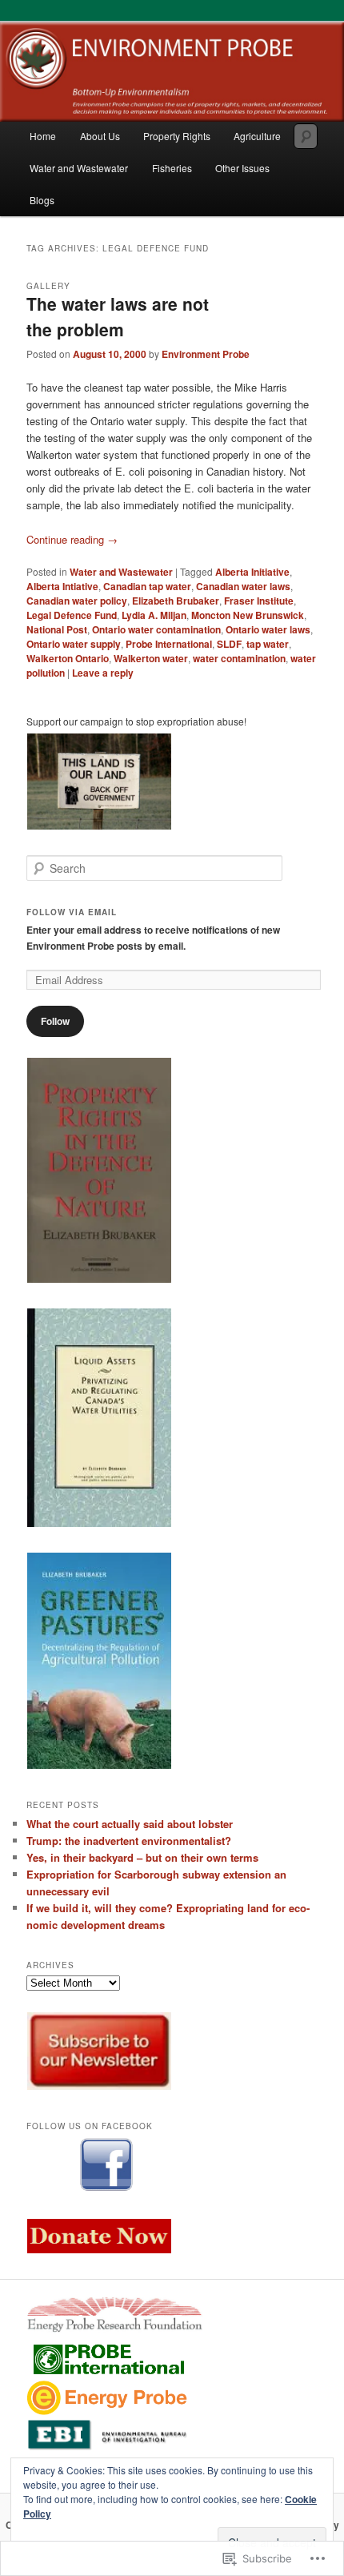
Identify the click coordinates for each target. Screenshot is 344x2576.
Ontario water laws (268, 629)
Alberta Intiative (62, 586)
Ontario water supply (74, 644)
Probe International (169, 644)
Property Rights (177, 136)
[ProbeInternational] (107, 2373)
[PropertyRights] (99, 1279)
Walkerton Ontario (68, 658)
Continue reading (72, 539)
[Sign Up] (99, 2086)
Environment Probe (206, 354)
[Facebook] (81, 2189)
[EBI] (107, 2446)
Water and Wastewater (79, 168)
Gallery (48, 286)
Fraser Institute (259, 601)
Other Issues (242, 168)
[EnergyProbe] (107, 2411)
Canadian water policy (77, 601)
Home (43, 136)
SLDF (229, 644)
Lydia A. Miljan (154, 615)
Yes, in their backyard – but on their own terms (142, 1857)
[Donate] (99, 2249)
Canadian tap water (147, 586)
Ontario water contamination (156, 629)
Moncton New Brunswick (248, 615)
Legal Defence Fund (72, 615)
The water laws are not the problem (118, 316)
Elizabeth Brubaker (176, 601)
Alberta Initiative (252, 572)
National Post (57, 629)
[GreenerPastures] (99, 1765)
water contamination (239, 658)
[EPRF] (115, 2329)
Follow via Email (72, 912)
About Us (100, 136)
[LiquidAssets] (99, 1523)
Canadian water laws (243, 586)
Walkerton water (151, 658)
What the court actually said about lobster (130, 1824)
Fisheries (172, 168)
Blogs (42, 200)
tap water (268, 644)
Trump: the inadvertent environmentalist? (129, 1841)
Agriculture (257, 136)
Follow (55, 1021)
